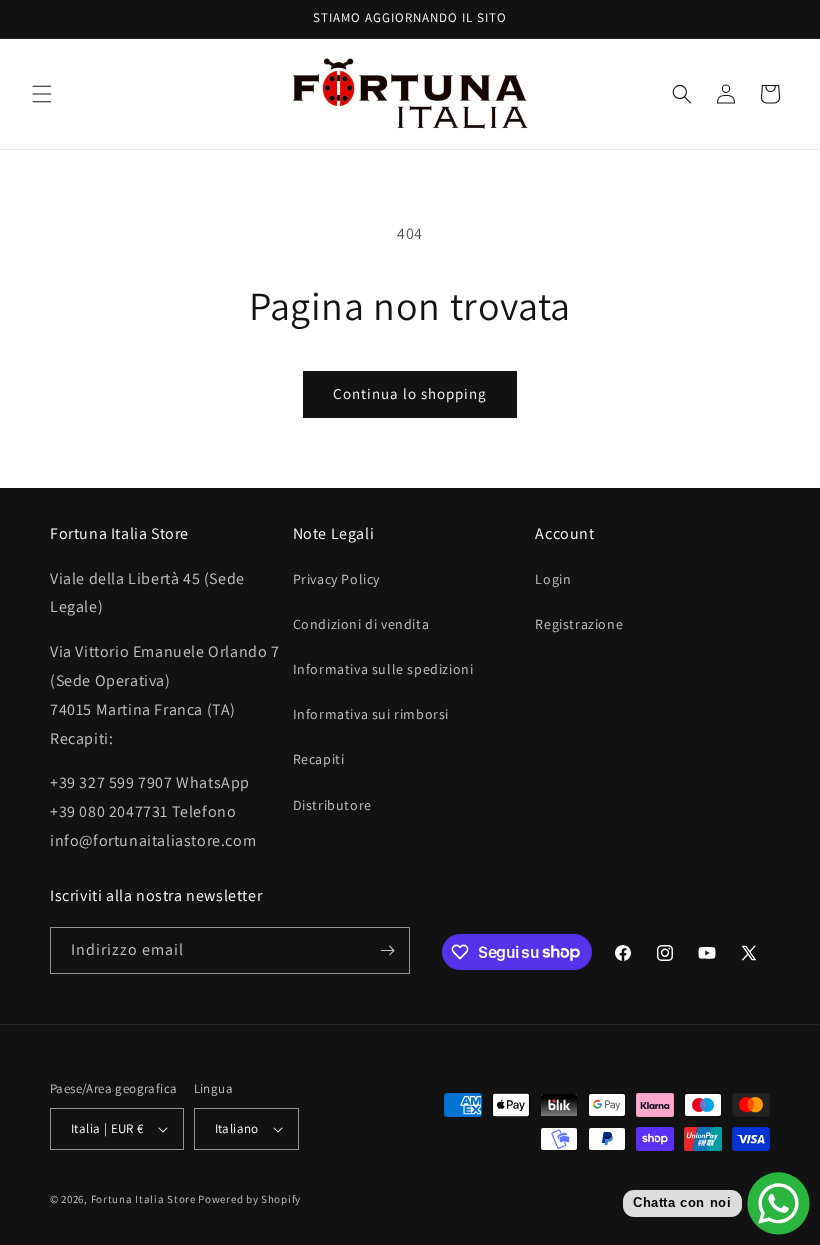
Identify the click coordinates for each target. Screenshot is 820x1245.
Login (553, 579)
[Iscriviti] (387, 950)
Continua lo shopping (410, 393)
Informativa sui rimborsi (371, 714)
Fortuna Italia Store (145, 1199)
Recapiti (319, 759)
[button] (42, 94)
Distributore (332, 805)
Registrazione (579, 624)
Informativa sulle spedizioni (383, 669)
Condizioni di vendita (361, 624)
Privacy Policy (336, 579)
